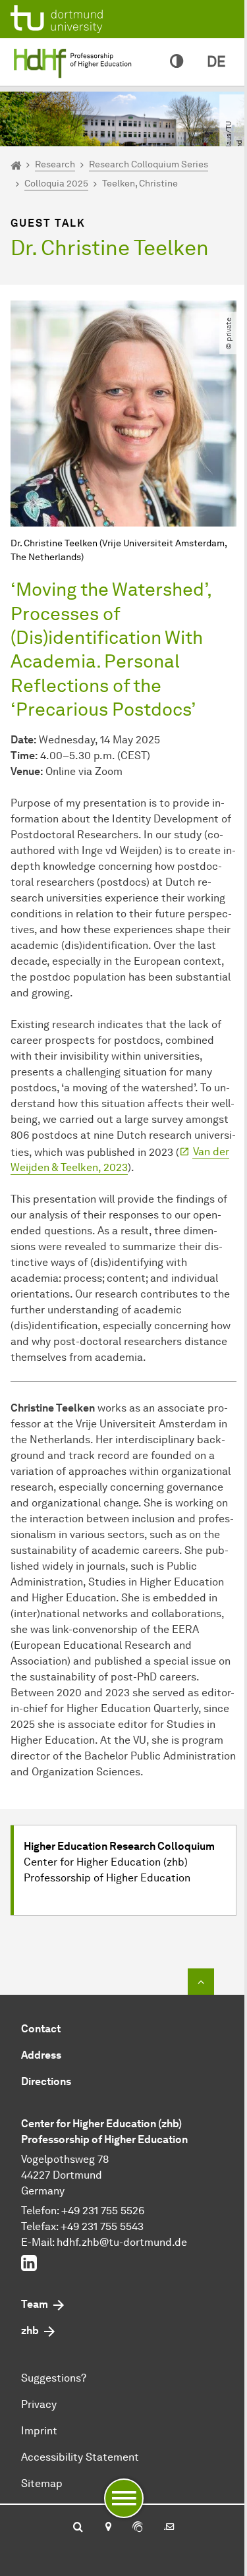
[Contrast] (177, 62)
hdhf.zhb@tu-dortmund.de (122, 2242)
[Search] (78, 2528)
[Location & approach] (108, 2528)
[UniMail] (169, 2528)
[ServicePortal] (138, 2528)
